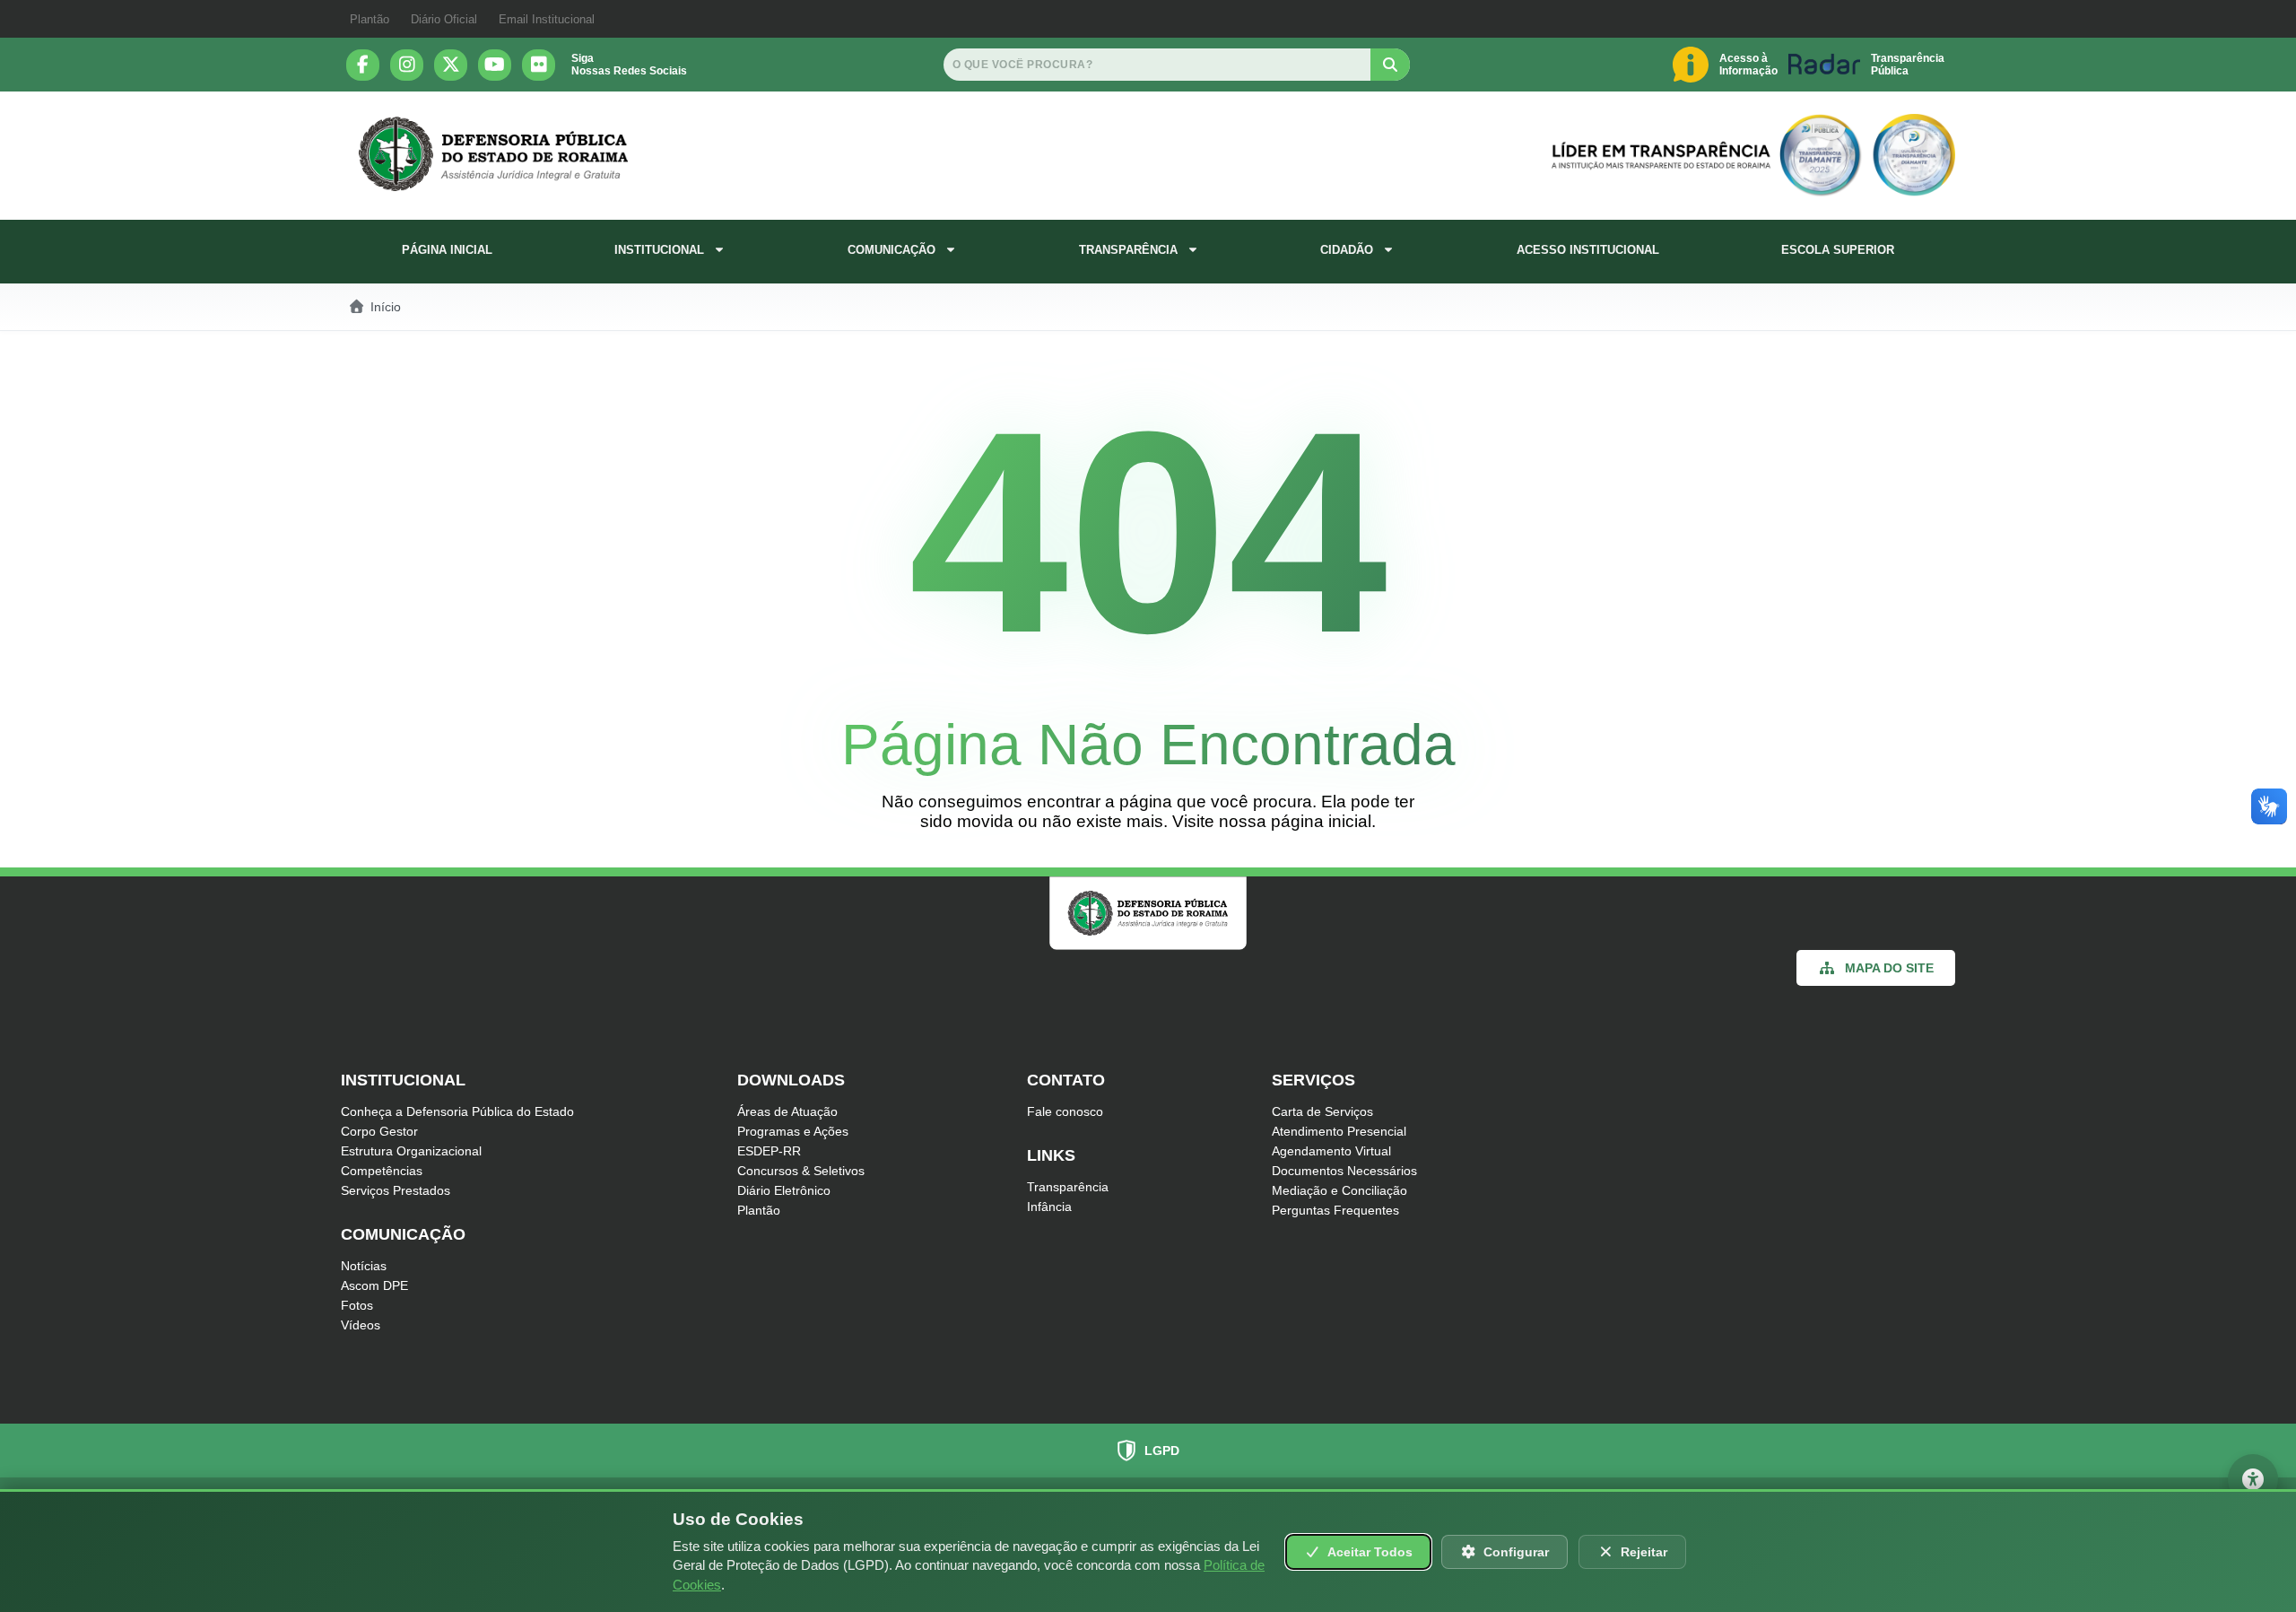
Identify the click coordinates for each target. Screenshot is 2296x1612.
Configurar (1516, 1552)
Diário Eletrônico (784, 1190)
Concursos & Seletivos (801, 1171)
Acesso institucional (1588, 250)
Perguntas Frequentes (1335, 1210)
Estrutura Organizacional (411, 1151)
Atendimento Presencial (1339, 1131)
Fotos (357, 1305)
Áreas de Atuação (787, 1111)
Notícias (364, 1266)
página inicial (1321, 821)
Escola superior (1838, 250)
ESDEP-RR (769, 1151)
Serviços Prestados (396, 1190)
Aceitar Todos (1370, 1552)
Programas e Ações (793, 1131)
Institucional (659, 250)
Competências (382, 1171)
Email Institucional (547, 19)
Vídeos (361, 1325)
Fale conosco (1065, 1111)
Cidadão (1347, 250)
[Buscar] (1390, 65)
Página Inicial (447, 250)
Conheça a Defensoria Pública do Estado (457, 1111)
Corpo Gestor (379, 1131)
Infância (1049, 1207)
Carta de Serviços (1322, 1111)
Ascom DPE (374, 1285)
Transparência (1128, 250)
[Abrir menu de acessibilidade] (2253, 1479)
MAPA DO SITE (1889, 968)
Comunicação (891, 250)
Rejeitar (1644, 1552)
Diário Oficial (444, 19)
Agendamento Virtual (1331, 1151)
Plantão (370, 19)
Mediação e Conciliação (1339, 1190)
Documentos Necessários (1344, 1171)
